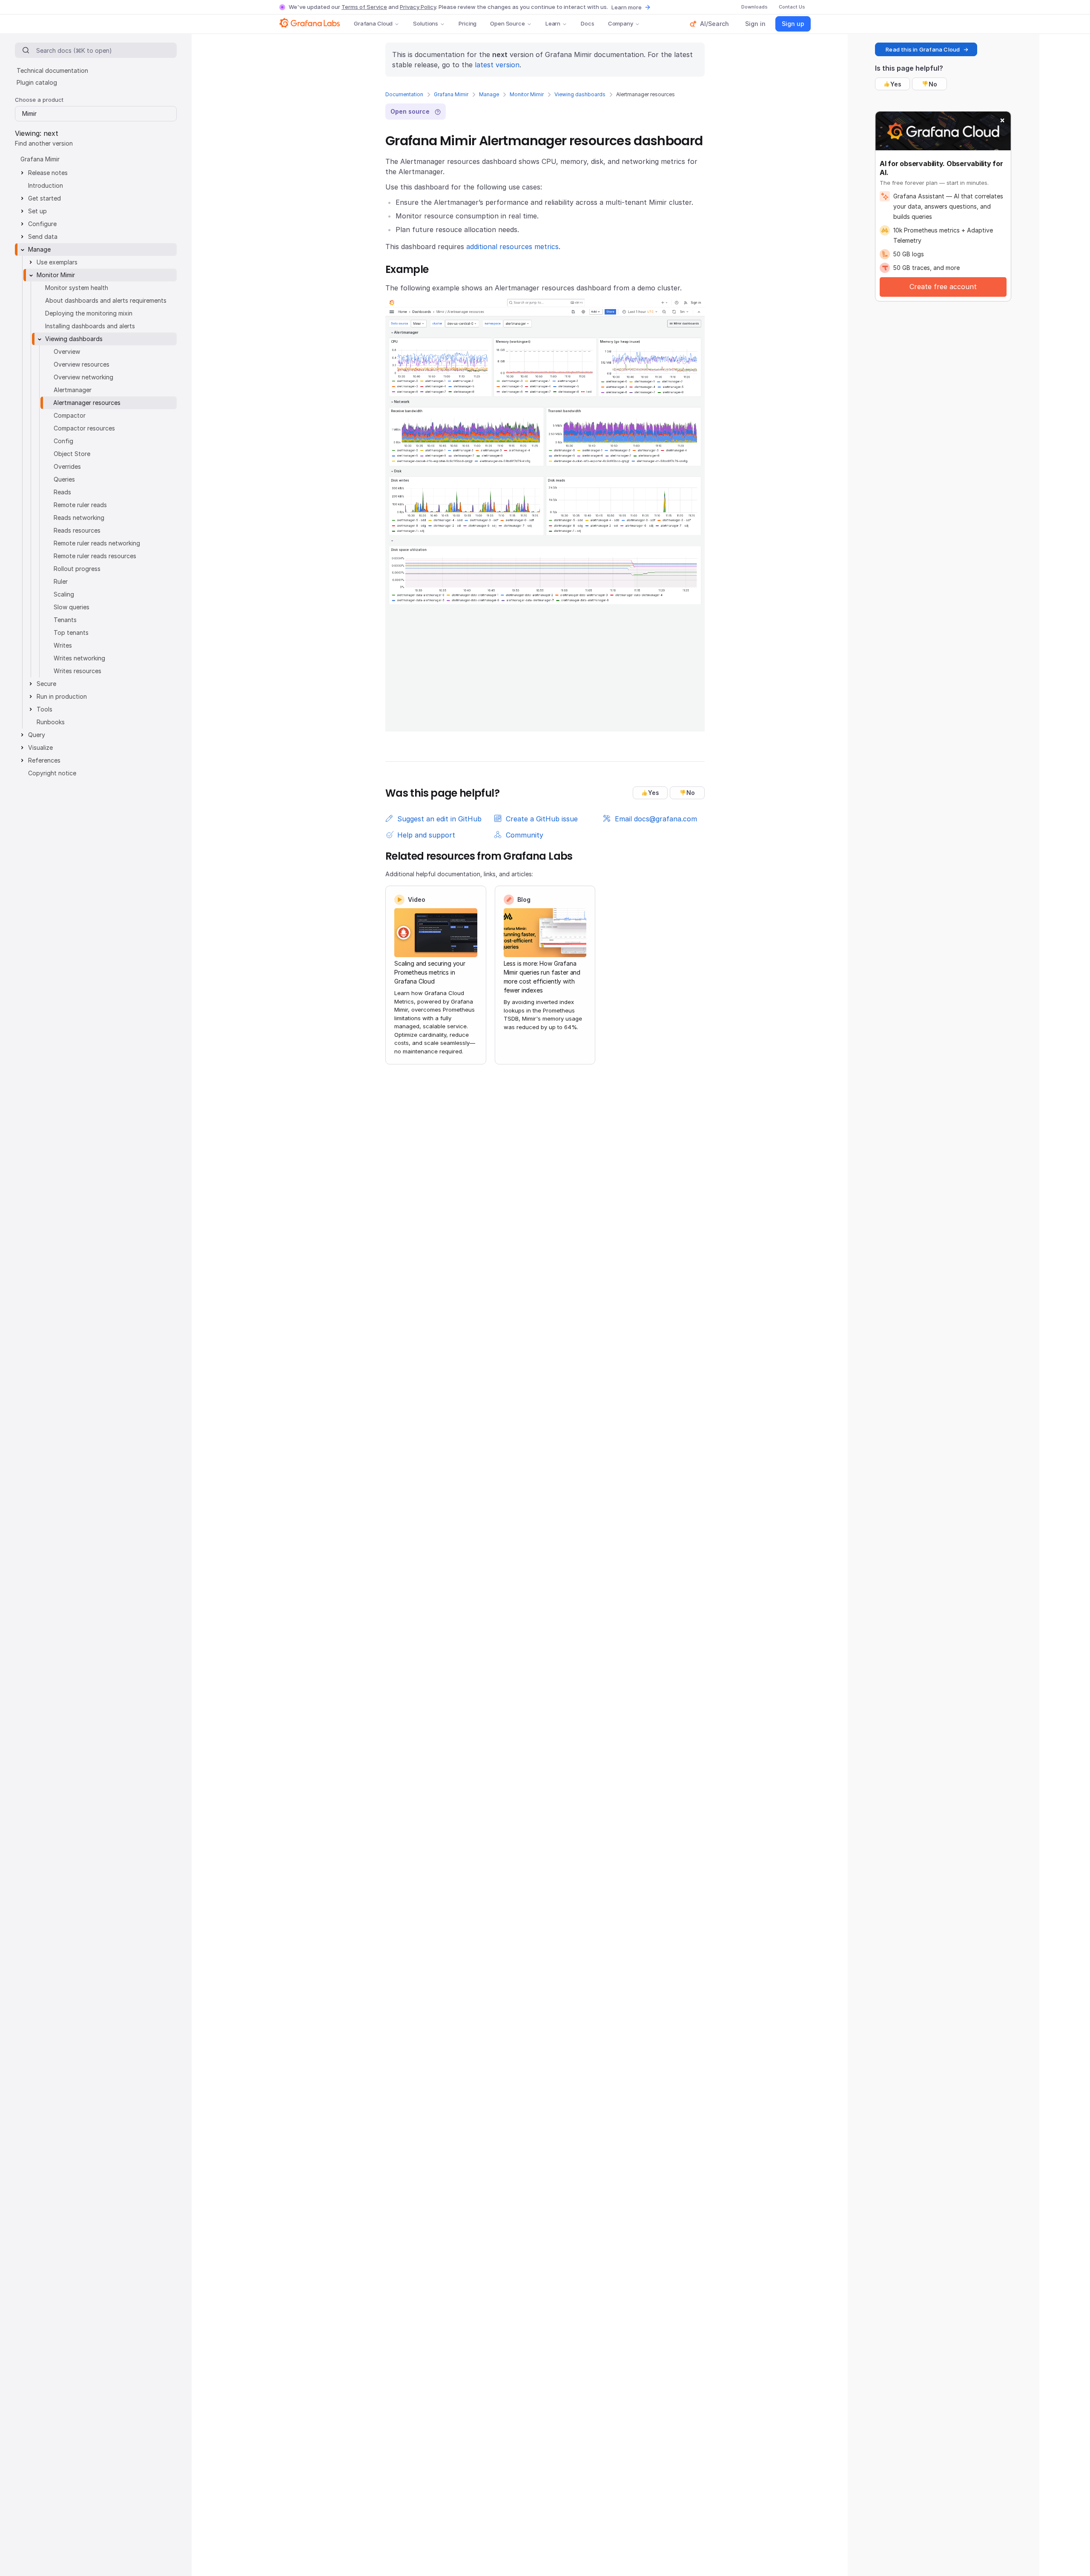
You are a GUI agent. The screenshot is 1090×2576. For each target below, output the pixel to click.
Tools (44, 709)
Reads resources (77, 530)
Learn (553, 23)
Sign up (793, 24)
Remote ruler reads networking (97, 543)
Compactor (70, 415)
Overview (67, 351)
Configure (42, 224)
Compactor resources (84, 428)
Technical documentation (52, 70)
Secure (46, 684)
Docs (587, 23)
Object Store (72, 454)
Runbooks (51, 722)
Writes (63, 645)
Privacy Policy (418, 7)
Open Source (508, 23)
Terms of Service (364, 7)
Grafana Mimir (451, 94)
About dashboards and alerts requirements (106, 300)
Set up (37, 211)
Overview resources (82, 364)
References (44, 760)
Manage (489, 94)
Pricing (468, 23)
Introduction (46, 185)
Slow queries (72, 607)
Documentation (404, 94)
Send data (43, 237)
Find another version (44, 143)
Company (621, 23)
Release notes (48, 173)
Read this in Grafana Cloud (923, 49)
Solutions (426, 23)
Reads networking (79, 518)
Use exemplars (57, 262)
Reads (62, 492)
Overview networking (83, 377)
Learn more (627, 7)
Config (63, 441)
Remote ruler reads (80, 505)
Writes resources (77, 671)
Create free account (943, 287)
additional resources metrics (512, 247)
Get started (44, 198)
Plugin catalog (37, 82)
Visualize (40, 747)
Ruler (61, 581)
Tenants (65, 620)
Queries (64, 479)
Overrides (67, 466)
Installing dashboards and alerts (90, 326)
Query (37, 735)
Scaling (64, 594)
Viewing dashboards (580, 94)
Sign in (755, 24)
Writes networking (79, 658)
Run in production (62, 696)
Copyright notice (52, 773)
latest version (497, 65)
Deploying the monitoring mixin (89, 313)
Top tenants (71, 633)
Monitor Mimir (527, 94)
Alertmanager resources (87, 403)
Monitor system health (77, 288)
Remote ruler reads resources (95, 556)
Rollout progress (77, 569)
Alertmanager (73, 390)
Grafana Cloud (373, 23)
